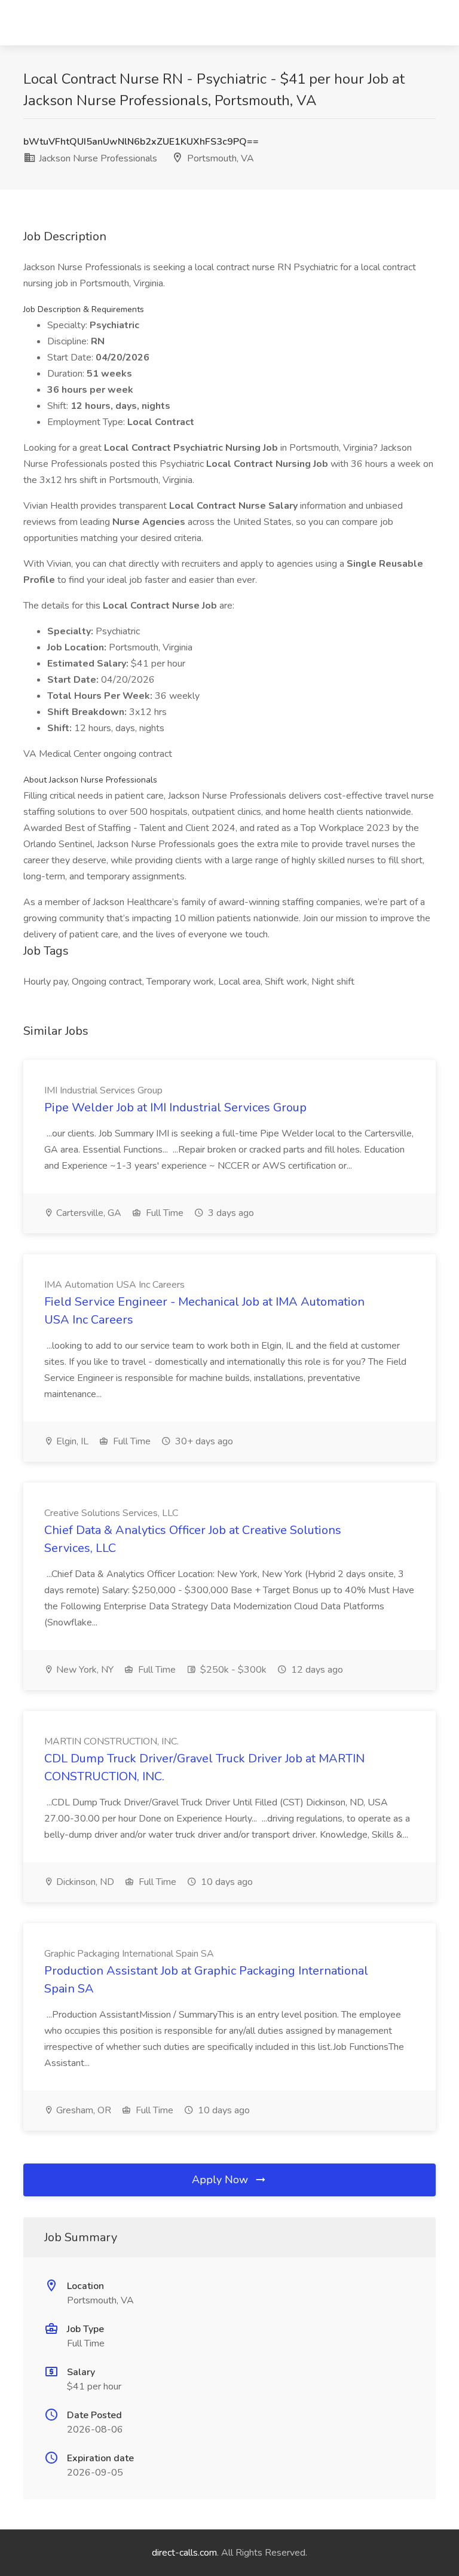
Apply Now (221, 2180)
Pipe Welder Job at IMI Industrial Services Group (175, 1107)
